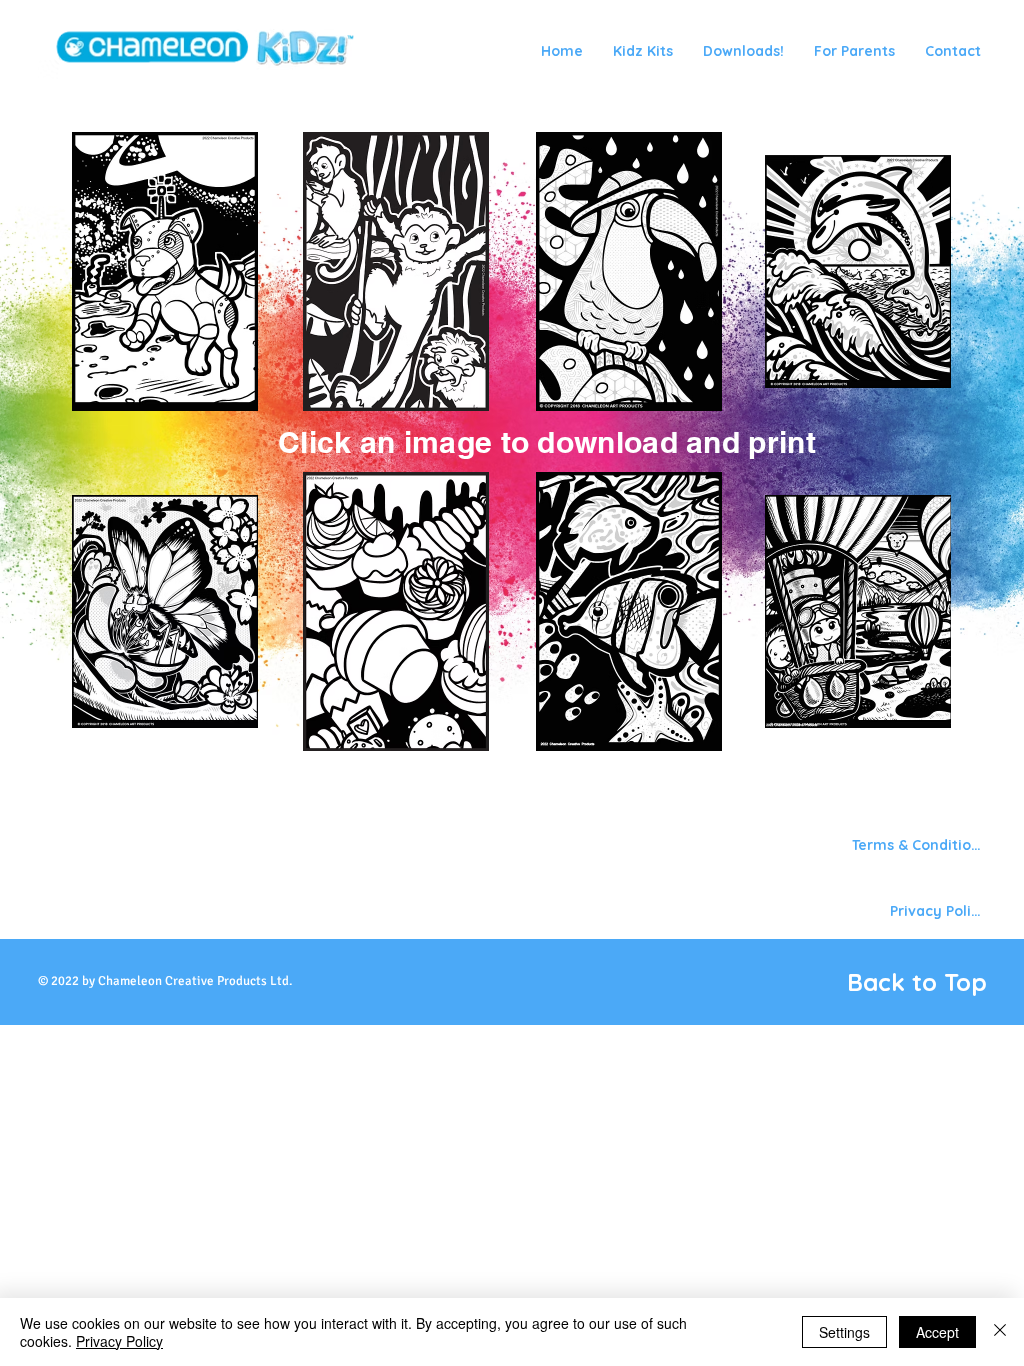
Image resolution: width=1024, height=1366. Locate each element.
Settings (844, 1332)
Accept (937, 1332)
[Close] (1000, 1332)
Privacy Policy (119, 1341)
